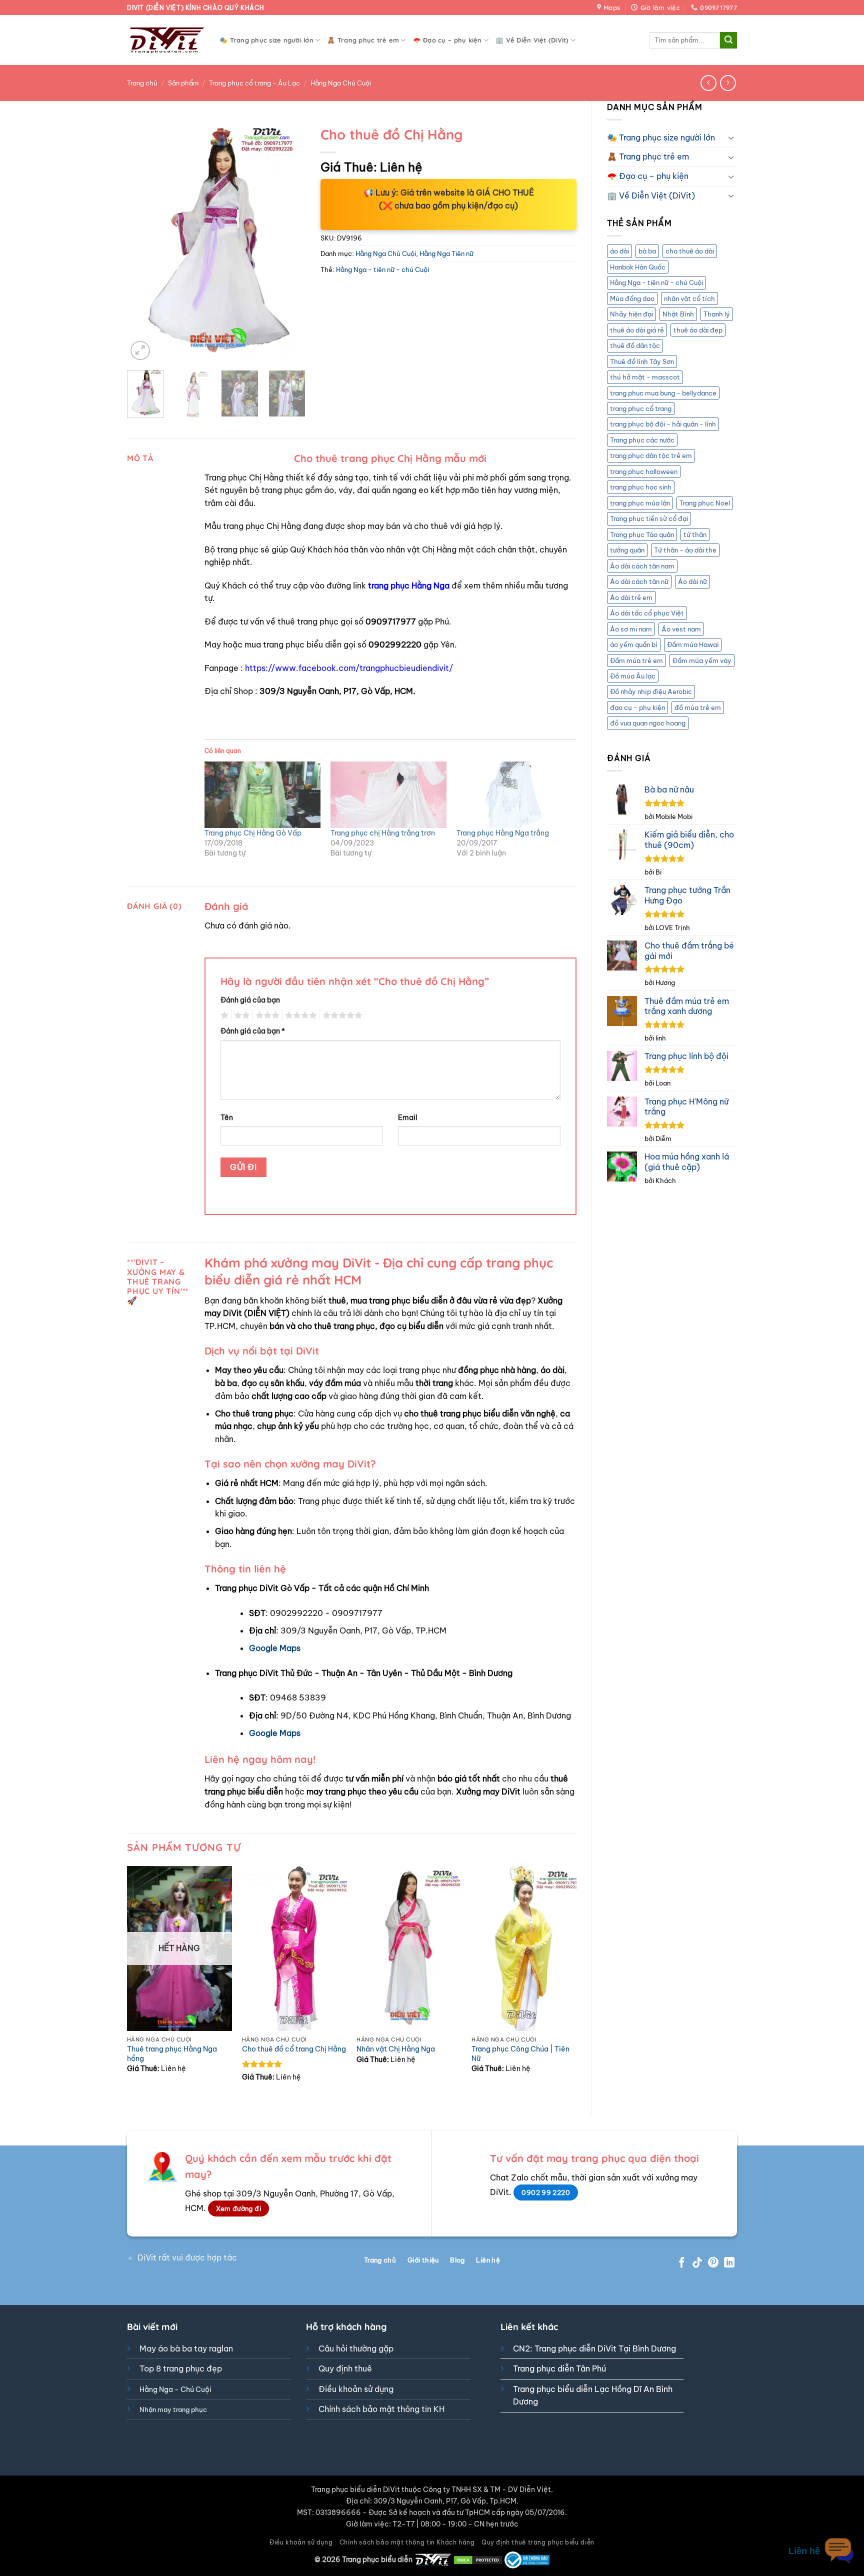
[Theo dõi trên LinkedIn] (729, 2263)
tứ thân (695, 534)
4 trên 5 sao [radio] (299, 1015)
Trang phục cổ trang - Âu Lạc (254, 83)
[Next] (289, 242)
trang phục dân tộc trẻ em (651, 455)
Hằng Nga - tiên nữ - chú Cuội (656, 282)
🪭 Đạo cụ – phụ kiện (447, 40)
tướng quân (627, 550)
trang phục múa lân (640, 503)
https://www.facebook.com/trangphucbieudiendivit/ (349, 668)
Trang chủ (142, 83)
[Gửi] (728, 40)
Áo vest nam (681, 629)
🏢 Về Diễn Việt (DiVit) (532, 40)
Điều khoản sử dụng (356, 2389)
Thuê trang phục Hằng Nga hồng (172, 2054)
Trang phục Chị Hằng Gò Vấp (253, 833)
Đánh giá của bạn (250, 1000)
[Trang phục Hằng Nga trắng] (514, 795)
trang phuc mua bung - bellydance (663, 393)
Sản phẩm (183, 83)
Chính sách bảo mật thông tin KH (381, 2409)
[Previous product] (728, 83)
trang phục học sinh (641, 487)
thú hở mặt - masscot (645, 377)
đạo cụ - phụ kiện (637, 707)
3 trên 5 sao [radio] (266, 1015)
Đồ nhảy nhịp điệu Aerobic (651, 691)
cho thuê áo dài (690, 251)
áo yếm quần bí (634, 644)
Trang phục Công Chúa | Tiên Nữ (520, 2054)
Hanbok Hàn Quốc (638, 267)
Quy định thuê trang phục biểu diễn (538, 2542)
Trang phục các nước (642, 440)
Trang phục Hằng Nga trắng (503, 833)
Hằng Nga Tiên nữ (446, 253)
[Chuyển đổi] (731, 137)
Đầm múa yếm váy (702, 660)
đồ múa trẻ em (698, 707)
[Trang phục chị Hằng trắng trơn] (388, 795)
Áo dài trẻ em (631, 597)
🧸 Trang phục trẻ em (363, 40)
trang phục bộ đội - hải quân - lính (663, 424)
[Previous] (143, 242)
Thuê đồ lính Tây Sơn (642, 361)
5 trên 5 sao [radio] (341, 1015)
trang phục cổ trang (641, 408)
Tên (227, 1117)
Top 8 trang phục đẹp (181, 2368)
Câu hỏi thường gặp (356, 2348)
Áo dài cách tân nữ (639, 581)
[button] (140, 351)
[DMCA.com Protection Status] (478, 2559)
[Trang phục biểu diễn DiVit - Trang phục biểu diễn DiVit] (166, 40)
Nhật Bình (678, 314)
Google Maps (275, 1648)
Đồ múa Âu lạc (633, 676)
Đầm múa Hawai (693, 644)
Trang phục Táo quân (642, 534)
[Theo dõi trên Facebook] (682, 2263)
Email (408, 1117)
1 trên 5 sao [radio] (223, 1015)
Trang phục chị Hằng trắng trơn (383, 833)
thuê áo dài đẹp (698, 330)
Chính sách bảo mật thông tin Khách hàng (407, 2542)
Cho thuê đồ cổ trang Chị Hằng (294, 2049)
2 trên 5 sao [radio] (240, 1015)
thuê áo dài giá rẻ (637, 330)
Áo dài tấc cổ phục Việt (647, 613)
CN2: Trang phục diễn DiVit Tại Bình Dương (594, 2348)
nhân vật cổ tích (689, 298)
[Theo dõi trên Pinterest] (713, 2263)
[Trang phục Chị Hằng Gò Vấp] (262, 795)
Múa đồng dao (632, 298)
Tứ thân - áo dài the (685, 550)
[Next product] (708, 83)
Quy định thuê (345, 2368)
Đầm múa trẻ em (636, 660)
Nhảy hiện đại (631, 314)
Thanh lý (717, 314)
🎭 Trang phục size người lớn (266, 40)
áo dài (619, 251)
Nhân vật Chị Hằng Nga (396, 2049)
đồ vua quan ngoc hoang (648, 723)
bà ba (647, 251)
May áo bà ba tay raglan (186, 2348)
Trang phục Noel (705, 503)
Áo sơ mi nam (631, 629)
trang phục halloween (644, 471)
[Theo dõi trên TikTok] (697, 2263)
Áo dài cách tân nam (642, 566)
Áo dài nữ (692, 581)
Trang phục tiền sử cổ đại (649, 518)
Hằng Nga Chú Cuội (341, 83)
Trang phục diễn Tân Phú (559, 2368)
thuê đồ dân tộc (635, 345)
